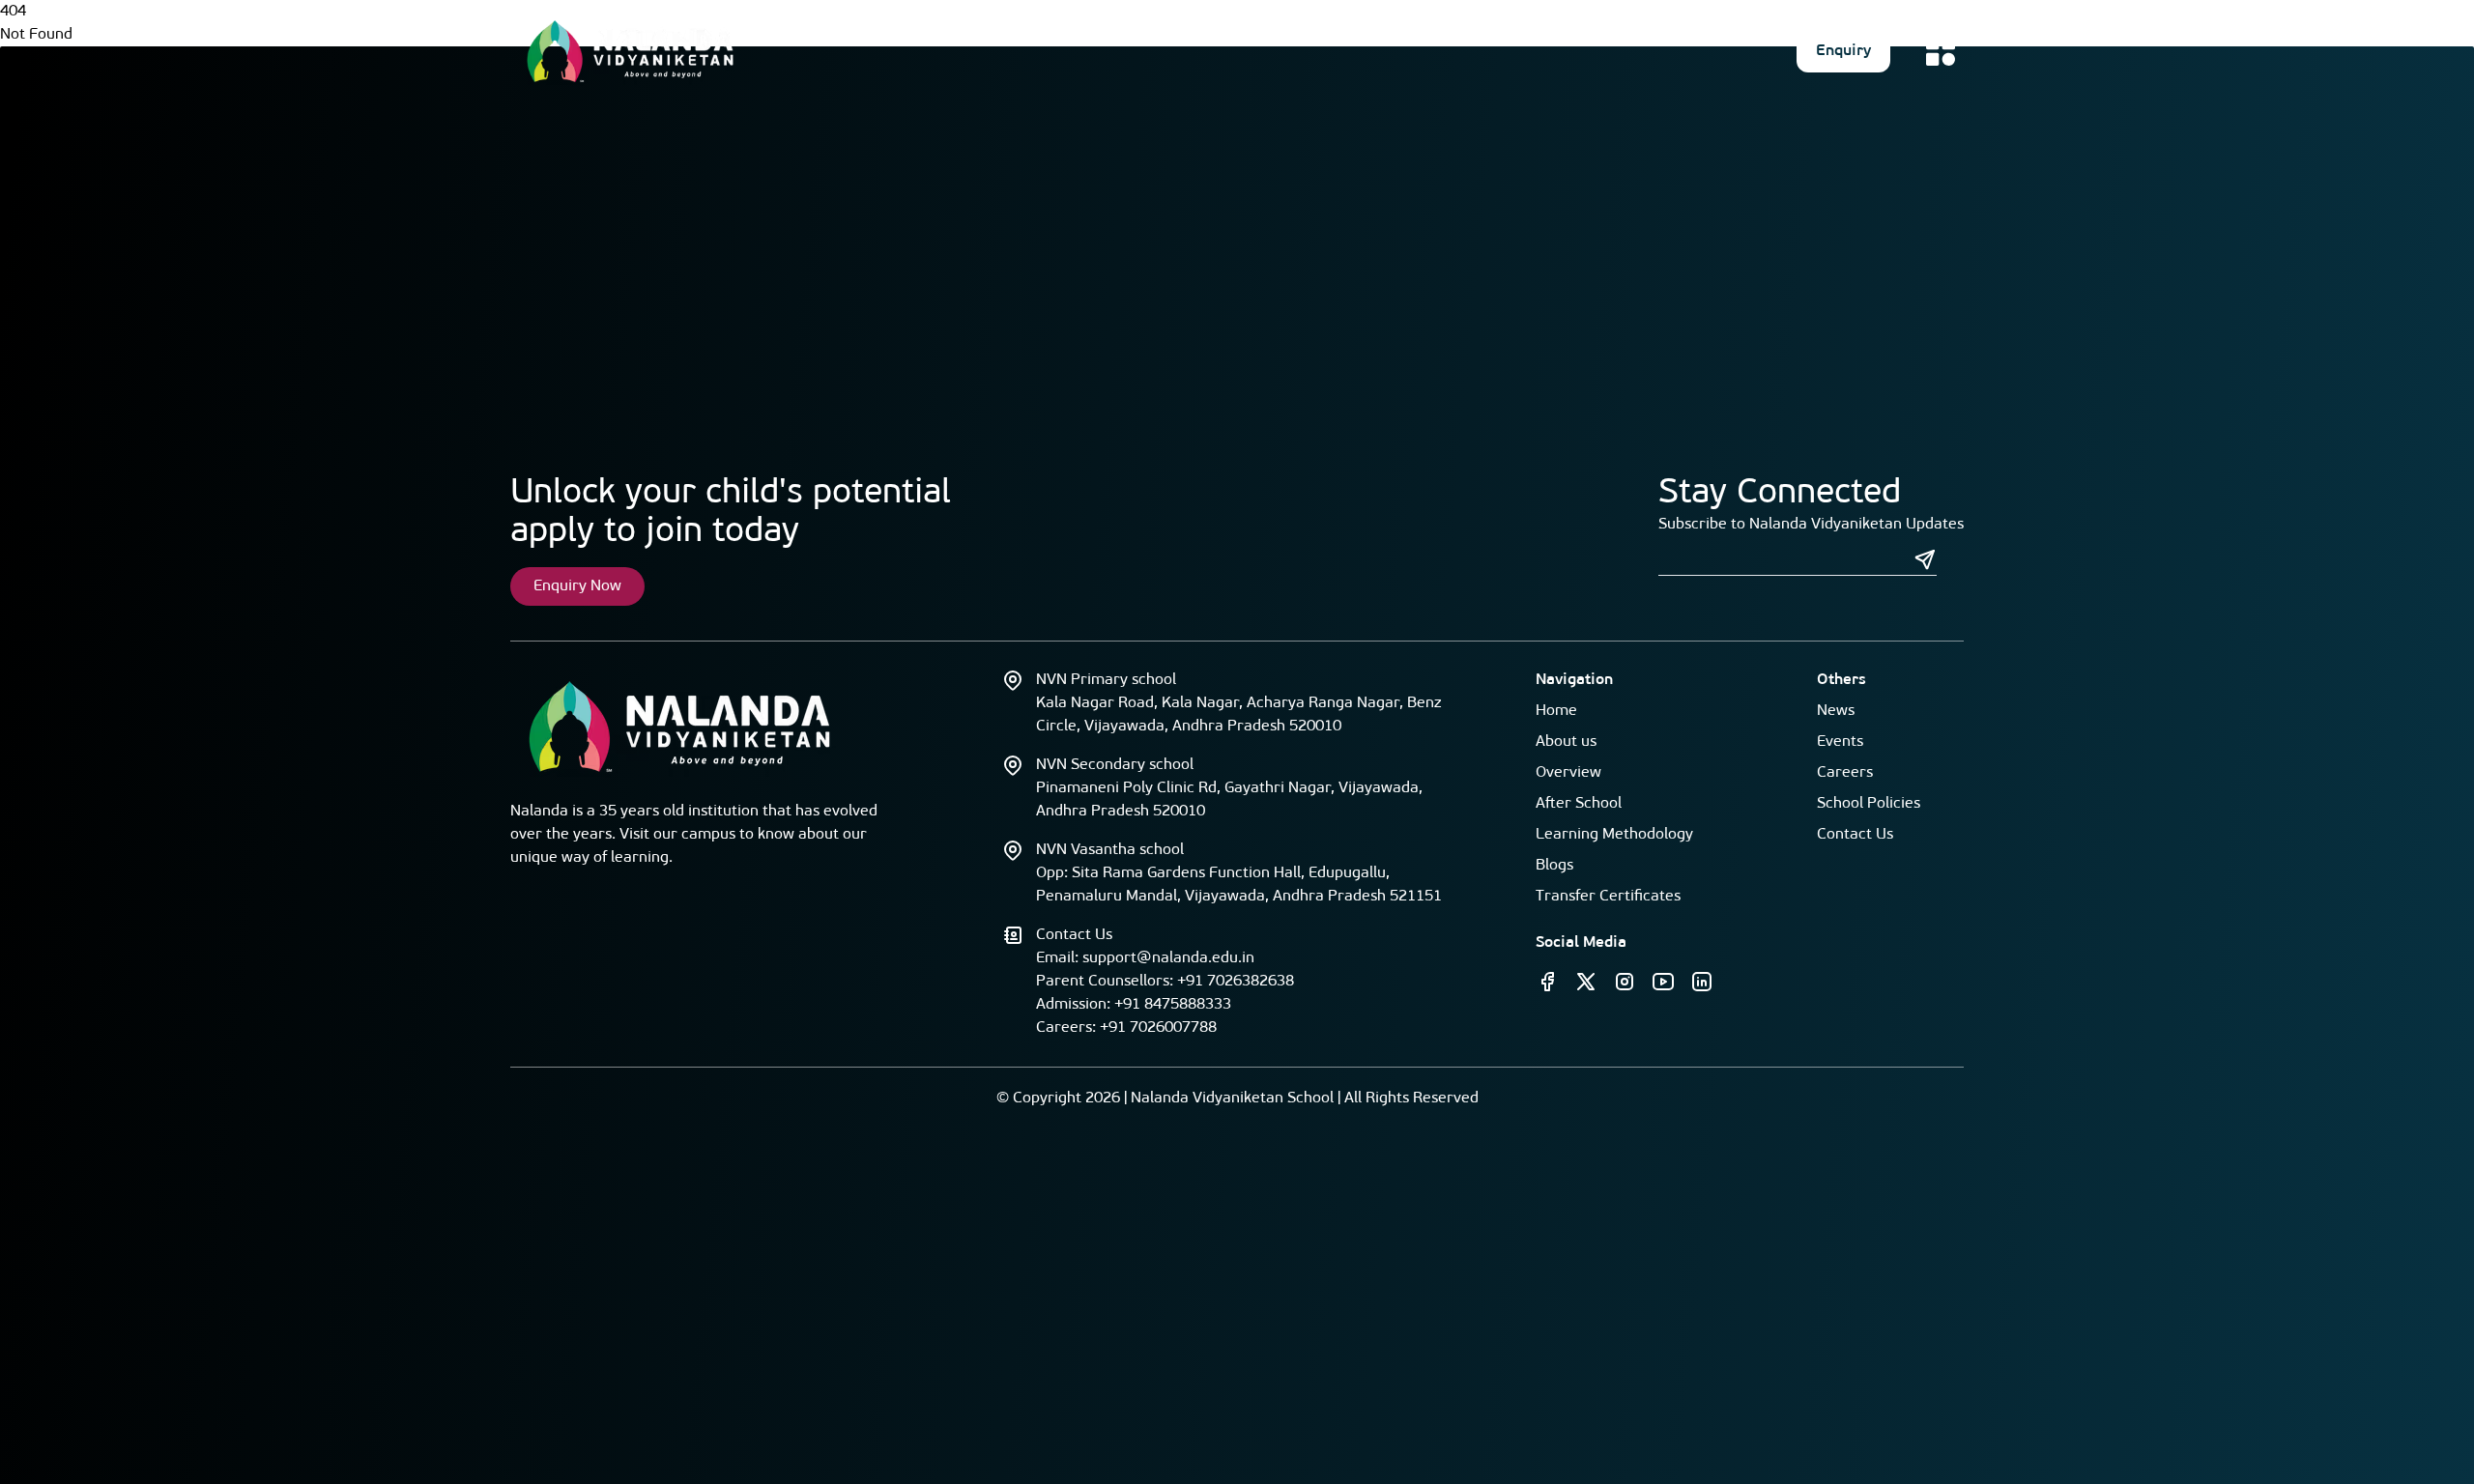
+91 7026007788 (1158, 1028)
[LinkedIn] (1702, 982)
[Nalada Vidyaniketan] (630, 51)
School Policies (1869, 804)
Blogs (1554, 866)
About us (1566, 742)
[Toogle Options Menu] (1941, 51)
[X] (1586, 982)
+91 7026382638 (1236, 982)
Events (1840, 742)
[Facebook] (1547, 982)
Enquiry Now (577, 586)
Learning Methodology (1614, 835)
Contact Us (1855, 835)
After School (1579, 804)
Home (1556, 711)
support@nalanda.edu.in (1168, 958)
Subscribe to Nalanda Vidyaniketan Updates (1811, 525)
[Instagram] (1625, 982)
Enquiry (1843, 51)
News (1836, 711)
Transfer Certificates (1608, 897)
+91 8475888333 (1173, 1005)
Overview (1568, 773)
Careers (1845, 773)
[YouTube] (1663, 982)
